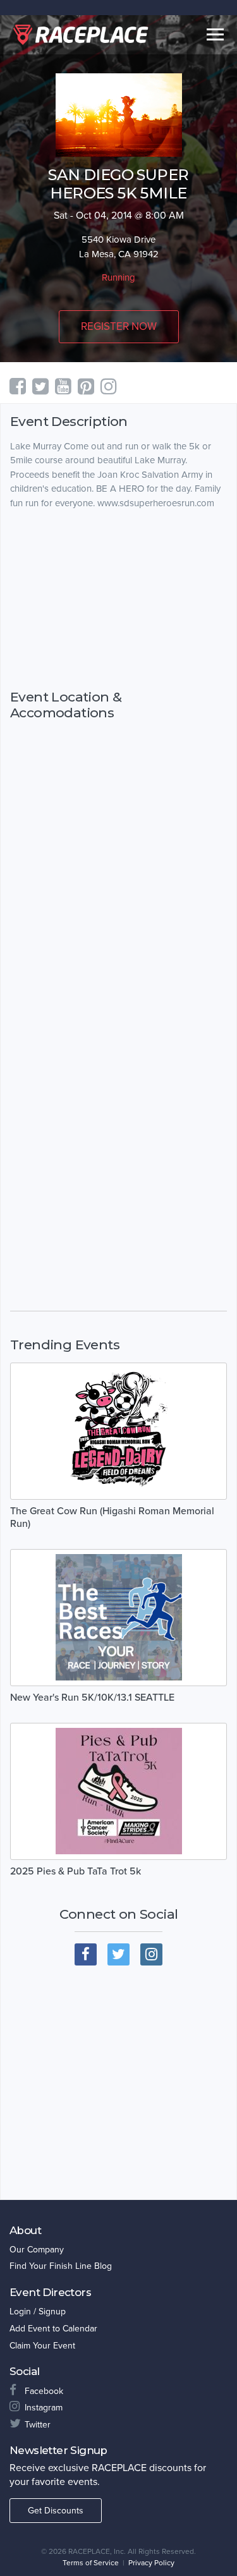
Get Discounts (56, 2511)
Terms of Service (91, 2563)
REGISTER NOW (119, 326)
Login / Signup (38, 2312)
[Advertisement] (118, 600)
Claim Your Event (42, 2346)
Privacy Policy (151, 2563)
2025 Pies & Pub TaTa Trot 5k (76, 1871)
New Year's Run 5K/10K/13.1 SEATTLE (92, 1698)
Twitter (38, 2425)
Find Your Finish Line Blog (61, 2266)
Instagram (44, 2408)
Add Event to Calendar (53, 2329)
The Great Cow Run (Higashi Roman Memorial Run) (112, 1517)
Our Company (37, 2250)
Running (118, 277)
